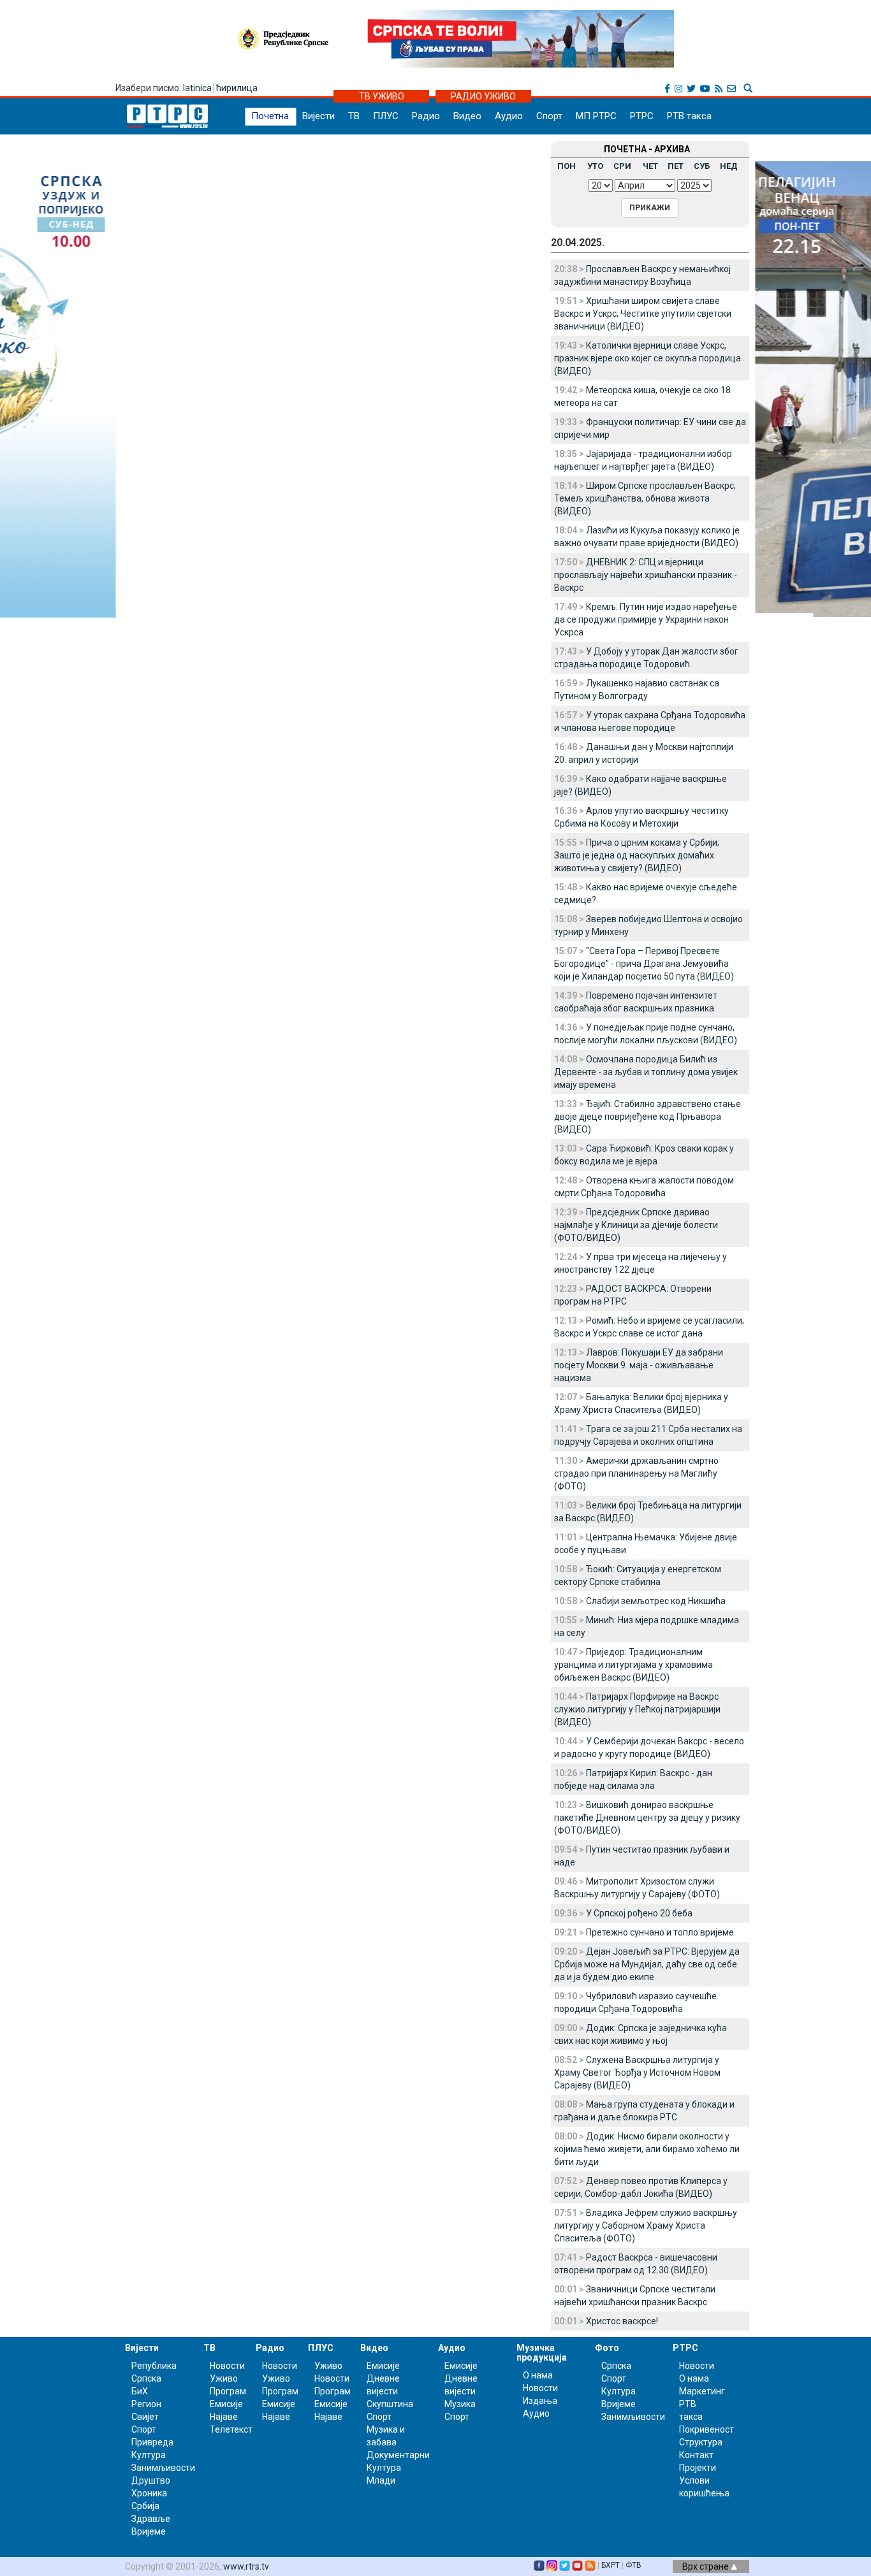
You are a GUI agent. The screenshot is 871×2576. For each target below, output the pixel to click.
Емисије (226, 2404)
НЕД (729, 166)
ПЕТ (676, 166)
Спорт (549, 116)
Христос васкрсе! (622, 2321)
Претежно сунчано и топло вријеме (660, 1932)
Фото (607, 2348)
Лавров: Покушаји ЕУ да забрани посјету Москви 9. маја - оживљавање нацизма (639, 1365)
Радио (426, 116)
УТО (595, 166)
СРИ (622, 166)
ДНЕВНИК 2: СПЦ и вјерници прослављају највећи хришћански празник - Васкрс (646, 575)
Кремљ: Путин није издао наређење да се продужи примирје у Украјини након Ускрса (646, 619)
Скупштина (390, 2404)
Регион (146, 2404)
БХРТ (611, 2565)
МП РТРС (596, 116)
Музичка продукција (542, 2353)
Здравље (151, 2519)
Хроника (149, 2493)
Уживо (224, 2378)
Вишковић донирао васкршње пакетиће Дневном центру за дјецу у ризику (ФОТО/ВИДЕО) (647, 1818)
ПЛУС (386, 116)
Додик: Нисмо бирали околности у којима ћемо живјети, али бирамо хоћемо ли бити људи (647, 2149)
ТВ (354, 116)
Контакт (696, 2455)
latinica (197, 88)
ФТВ (633, 2565)
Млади (381, 2480)
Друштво (151, 2480)
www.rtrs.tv (246, 2566)
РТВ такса (689, 116)
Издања (540, 2401)
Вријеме (149, 2531)
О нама (538, 2375)
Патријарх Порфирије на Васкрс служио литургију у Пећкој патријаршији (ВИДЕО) (637, 1709)
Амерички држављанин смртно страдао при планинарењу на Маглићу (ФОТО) (636, 1473)
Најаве (224, 2417)
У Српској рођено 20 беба (639, 1913)
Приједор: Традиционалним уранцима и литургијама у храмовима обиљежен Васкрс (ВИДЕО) (633, 1665)
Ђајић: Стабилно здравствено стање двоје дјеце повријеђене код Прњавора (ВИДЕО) (648, 1117)
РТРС (642, 116)
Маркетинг (702, 2391)
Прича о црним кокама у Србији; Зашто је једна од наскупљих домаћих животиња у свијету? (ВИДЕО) (637, 855)
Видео (467, 116)
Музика (460, 2404)
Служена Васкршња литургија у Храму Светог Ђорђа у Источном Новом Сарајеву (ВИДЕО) (637, 2073)
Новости (227, 2366)
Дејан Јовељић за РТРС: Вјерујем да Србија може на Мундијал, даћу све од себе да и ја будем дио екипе (647, 1964)
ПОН (567, 166)
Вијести (318, 116)
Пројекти (698, 2468)
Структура (701, 2442)
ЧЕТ (650, 166)
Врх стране (706, 2566)
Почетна (270, 116)
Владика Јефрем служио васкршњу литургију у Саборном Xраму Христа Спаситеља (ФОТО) (646, 2225)
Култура (149, 2455)
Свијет (145, 2417)
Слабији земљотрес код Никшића (656, 1601)
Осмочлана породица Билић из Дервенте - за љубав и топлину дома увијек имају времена (646, 1072)
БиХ (140, 2391)
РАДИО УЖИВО (483, 96)
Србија (145, 2506)
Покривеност (706, 2429)
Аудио (509, 116)
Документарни (398, 2455)
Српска (616, 2366)
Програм (228, 2391)
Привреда (152, 2442)
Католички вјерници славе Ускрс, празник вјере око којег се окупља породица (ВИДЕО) (648, 358)
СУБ (702, 166)
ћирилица (237, 88)
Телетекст (231, 2429)
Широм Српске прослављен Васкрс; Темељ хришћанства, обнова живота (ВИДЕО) (645, 498)
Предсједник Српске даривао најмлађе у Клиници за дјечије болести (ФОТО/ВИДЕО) (636, 1225)
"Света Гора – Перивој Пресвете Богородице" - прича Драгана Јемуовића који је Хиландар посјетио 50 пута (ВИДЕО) (644, 964)
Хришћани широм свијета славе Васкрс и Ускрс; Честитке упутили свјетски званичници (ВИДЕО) (643, 314)
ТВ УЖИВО (382, 96)
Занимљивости (163, 2468)
